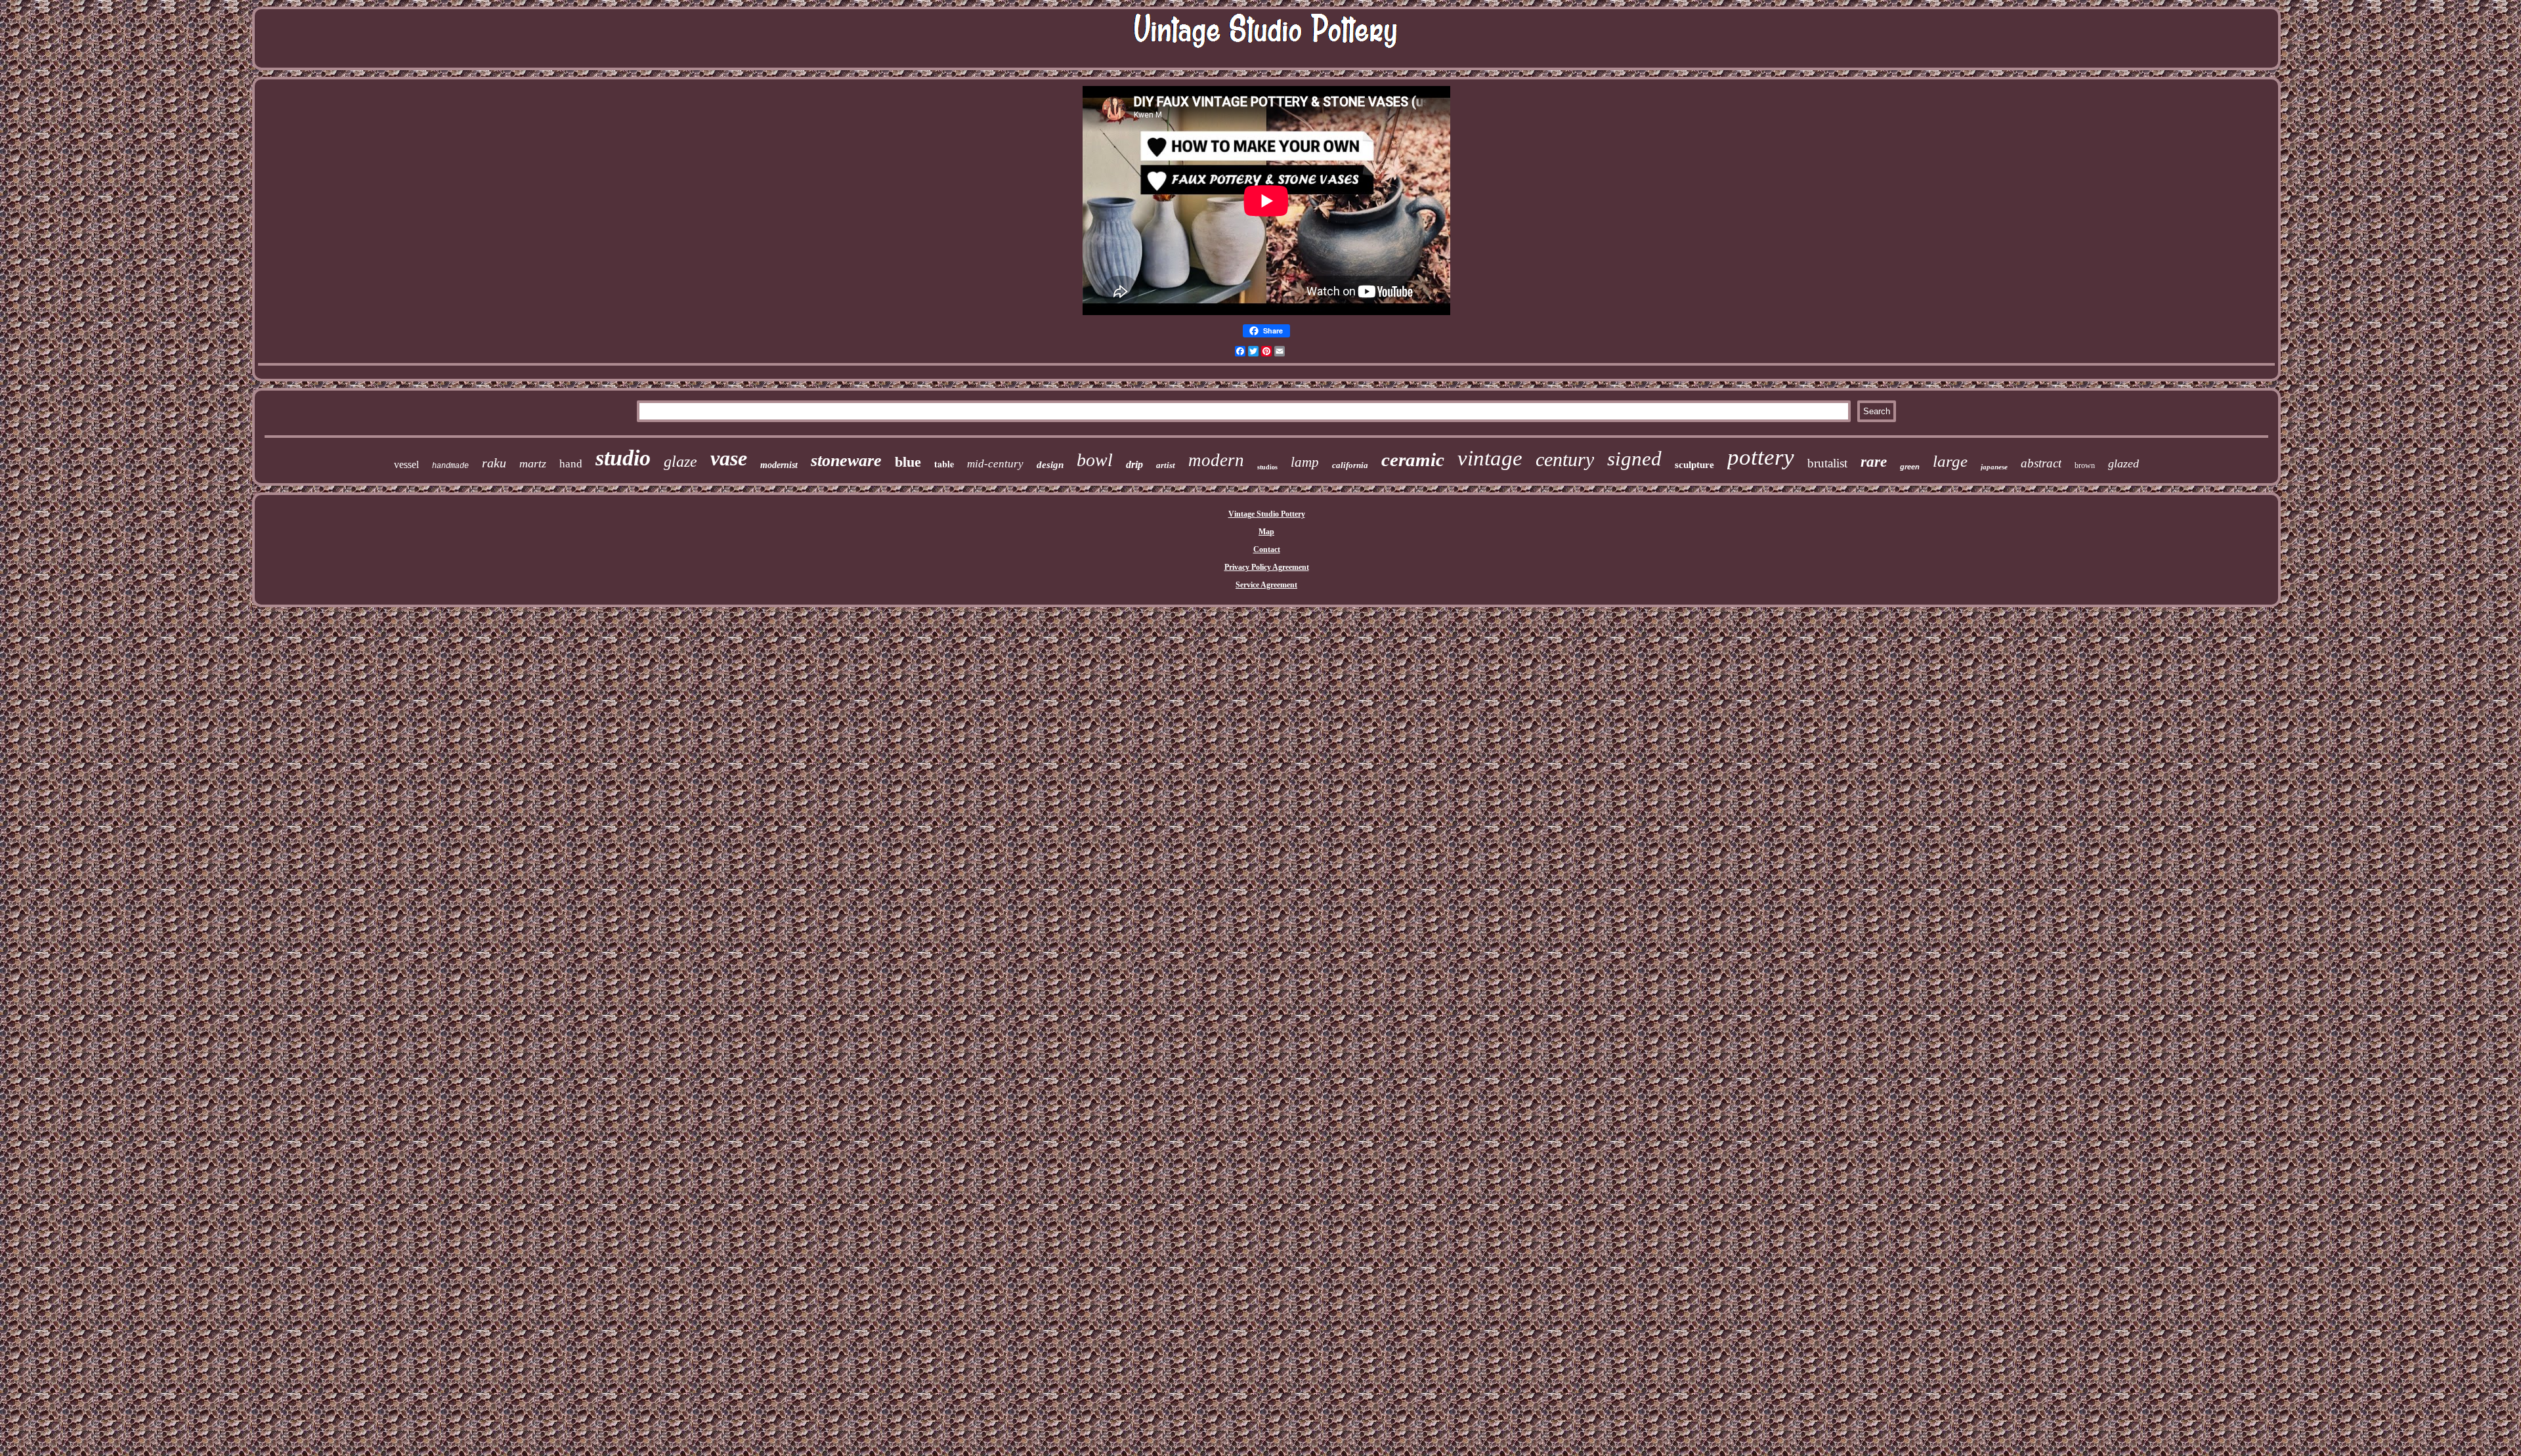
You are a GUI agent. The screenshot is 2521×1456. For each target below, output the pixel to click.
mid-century (995, 464)
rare (1874, 462)
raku (494, 463)
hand (571, 464)
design (1050, 465)
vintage (1490, 458)
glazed (2123, 463)
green (1910, 467)
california (1350, 465)
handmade (450, 466)
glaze (680, 461)
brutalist (1827, 463)
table (944, 464)
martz (533, 463)
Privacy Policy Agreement (1267, 567)
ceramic (1413, 460)
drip (1134, 464)
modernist (779, 465)
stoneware (846, 460)
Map (1266, 532)
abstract (2041, 463)
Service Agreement (1266, 585)
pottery (1761, 457)
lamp (1305, 462)
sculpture (1694, 465)
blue (908, 462)
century (1565, 459)
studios (1267, 467)
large (1950, 461)
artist (1166, 465)
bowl (1095, 460)
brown (2085, 465)
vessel (406, 464)
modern (1216, 460)
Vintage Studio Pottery (1267, 514)
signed (1634, 459)
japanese (1994, 467)
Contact (1267, 549)
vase (729, 458)
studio (623, 458)
